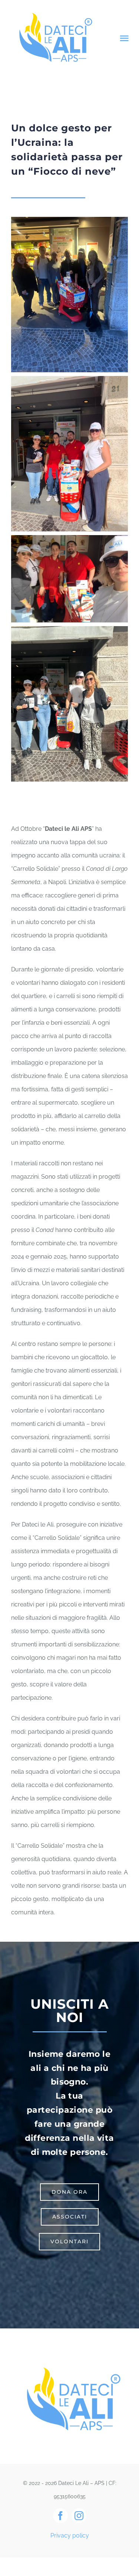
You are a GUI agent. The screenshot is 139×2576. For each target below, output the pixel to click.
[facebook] (60, 2516)
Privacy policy (70, 2535)
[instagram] (79, 2516)
